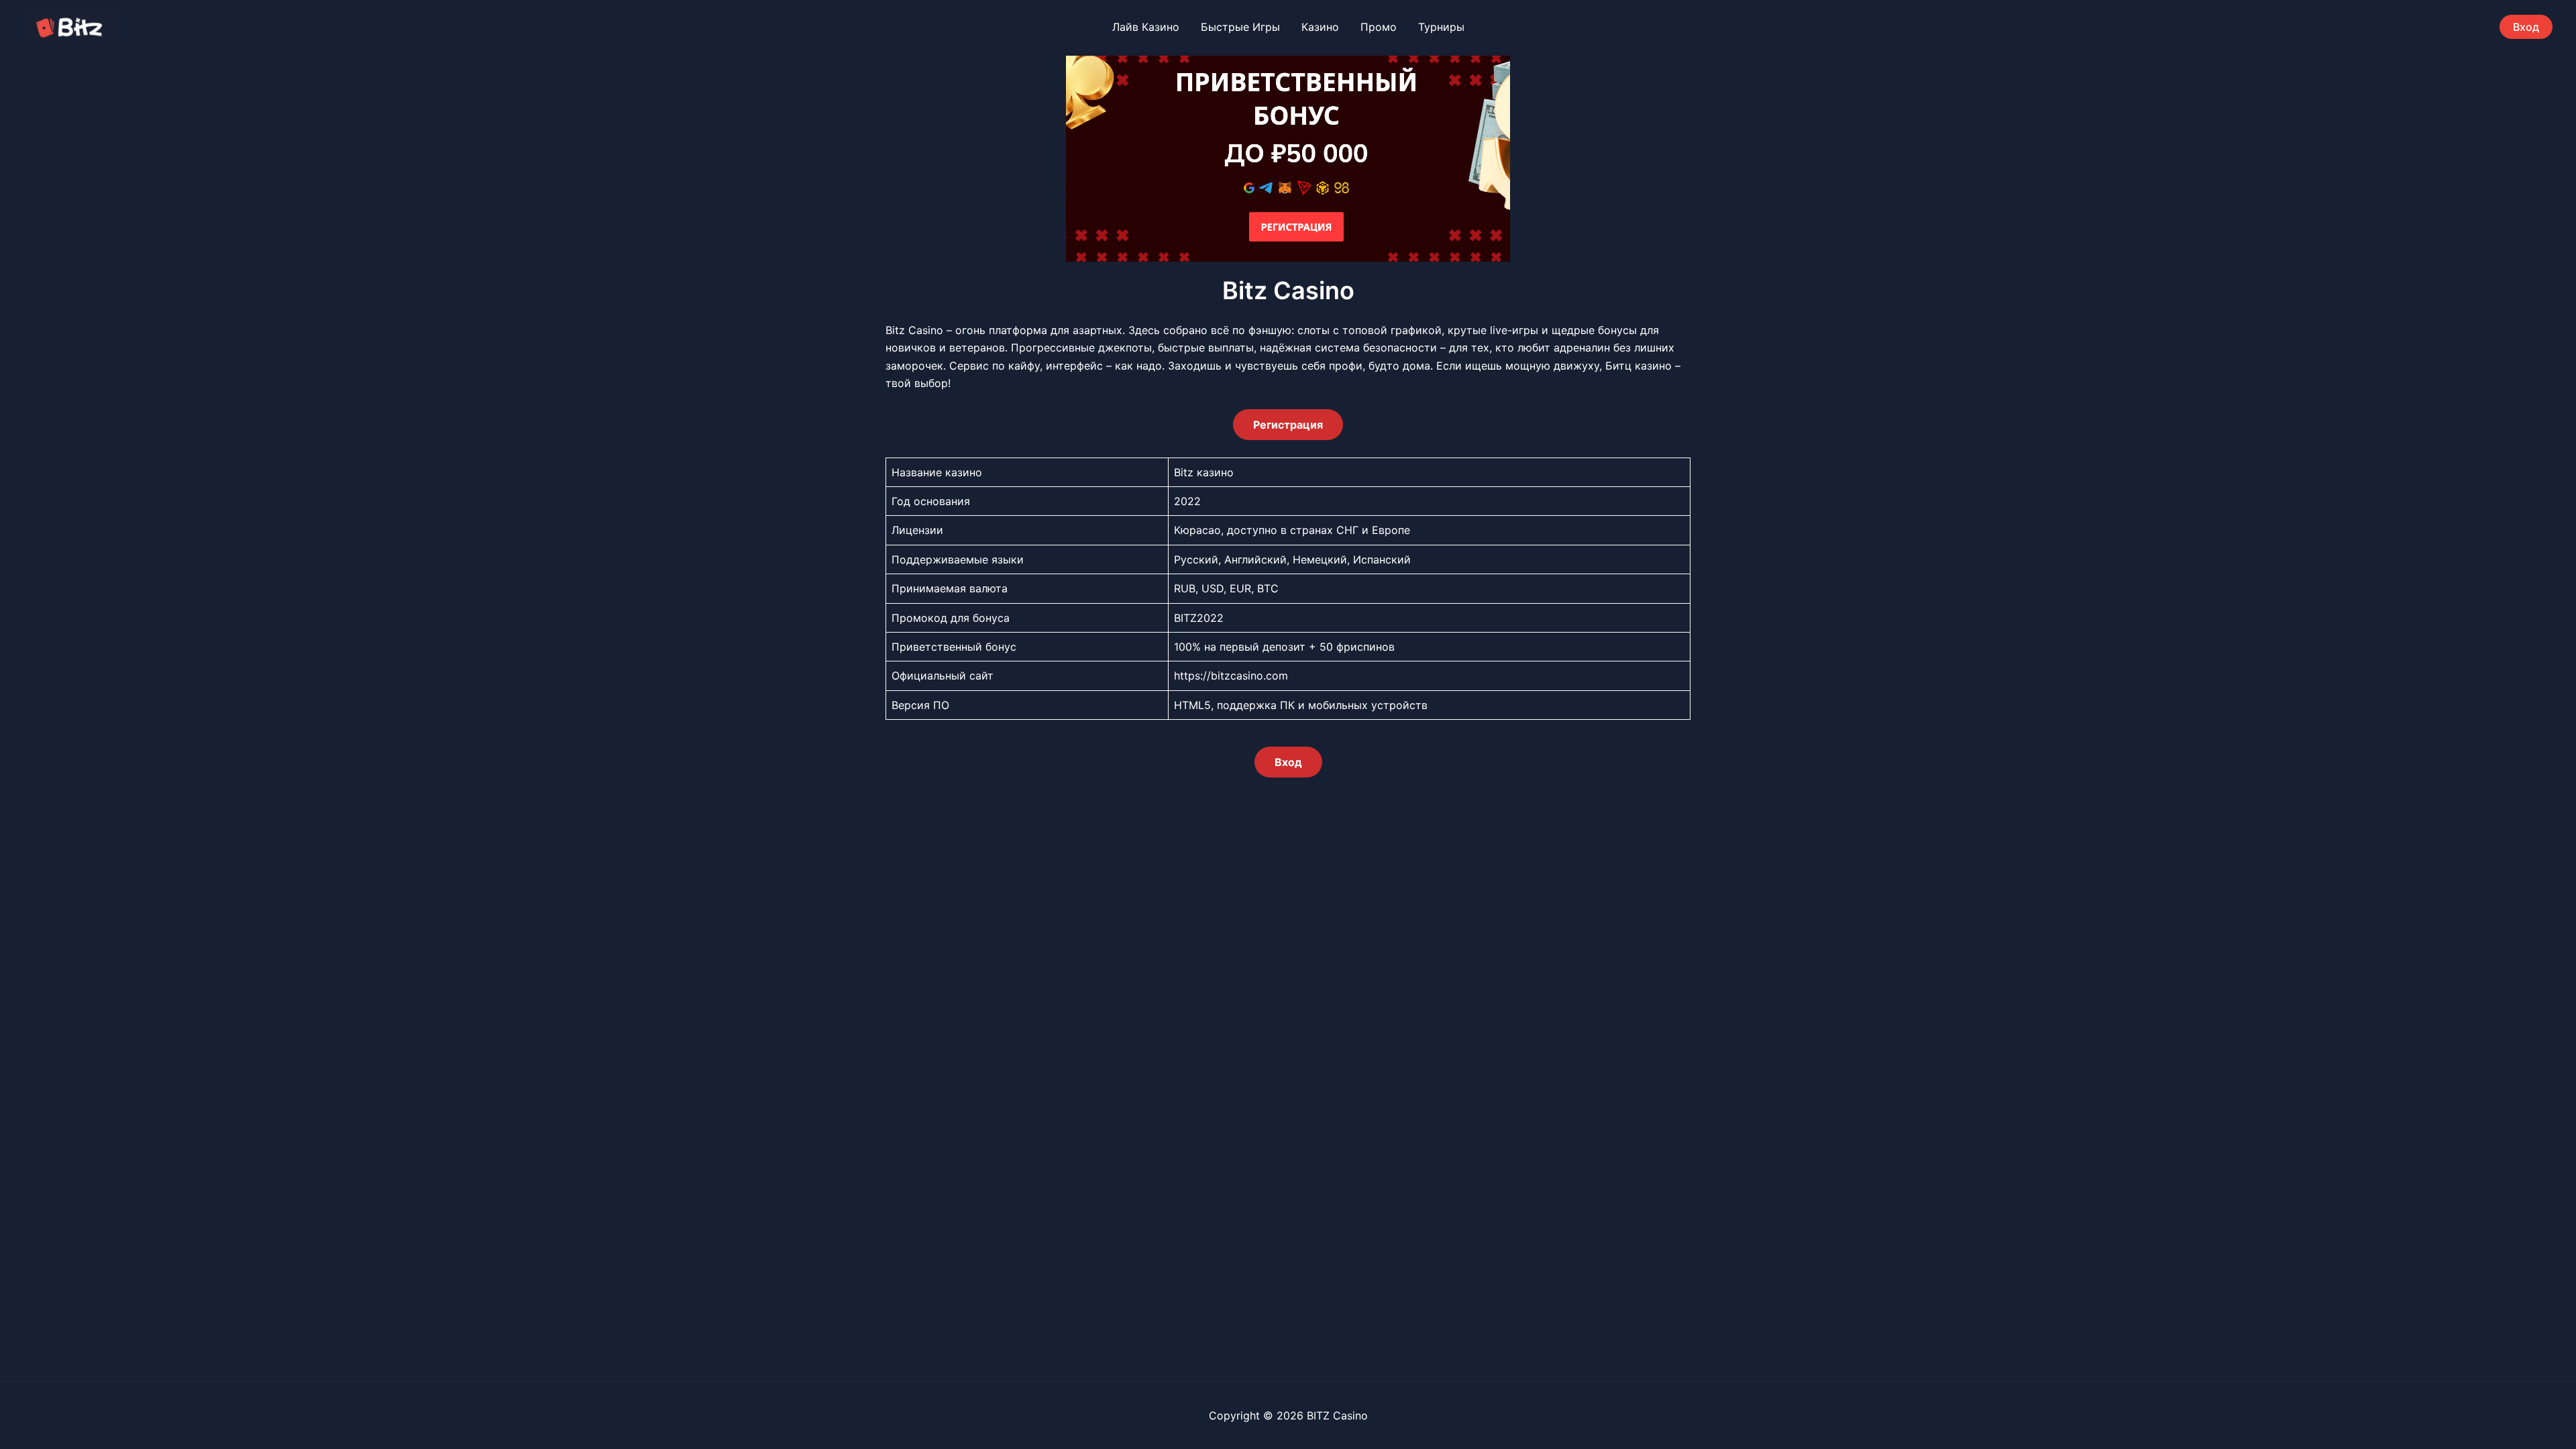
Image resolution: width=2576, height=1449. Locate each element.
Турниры (1441, 27)
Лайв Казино (1146, 27)
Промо (1379, 27)
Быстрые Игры (1240, 27)
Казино (1320, 27)
